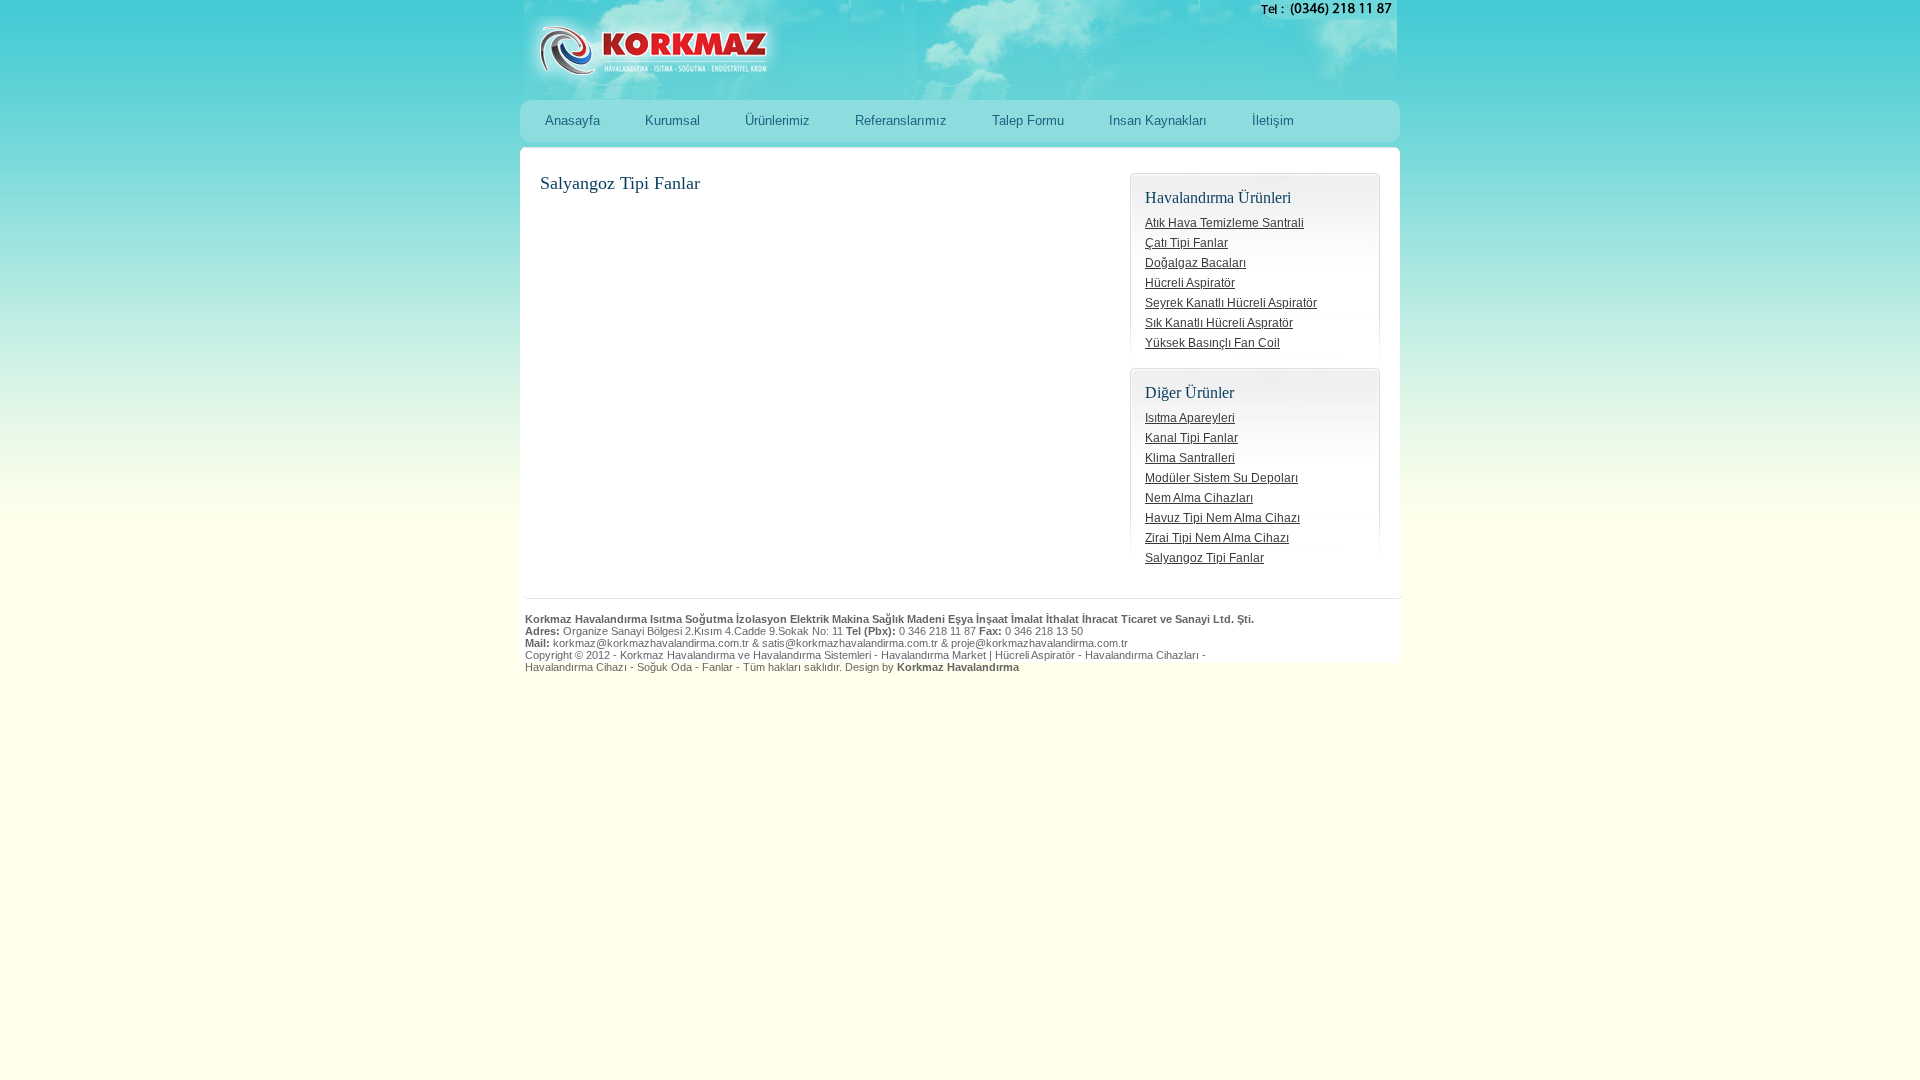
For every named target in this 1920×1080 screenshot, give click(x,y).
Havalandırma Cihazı (576, 667)
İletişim (1273, 120)
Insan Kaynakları (1158, 120)
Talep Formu (1028, 120)
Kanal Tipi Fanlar (1191, 438)
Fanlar (717, 667)
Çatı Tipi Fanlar (1186, 243)
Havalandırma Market (933, 655)
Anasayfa (572, 120)
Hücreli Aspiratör (1190, 283)
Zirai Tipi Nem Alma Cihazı (1217, 538)
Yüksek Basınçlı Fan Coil (1212, 343)
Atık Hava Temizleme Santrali (1224, 223)
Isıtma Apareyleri (1190, 418)
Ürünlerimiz (777, 120)
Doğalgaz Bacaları (1195, 263)
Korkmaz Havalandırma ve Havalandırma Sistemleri (931, 50)
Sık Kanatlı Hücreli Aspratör (1219, 323)
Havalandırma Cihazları (1142, 655)
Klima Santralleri (1190, 458)
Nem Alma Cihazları (1199, 498)
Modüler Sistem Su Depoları (1221, 478)
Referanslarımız (901, 120)
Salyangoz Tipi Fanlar (1204, 558)
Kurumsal (672, 120)
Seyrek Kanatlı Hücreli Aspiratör (1231, 303)
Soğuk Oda (664, 667)
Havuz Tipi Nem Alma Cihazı (1222, 518)
